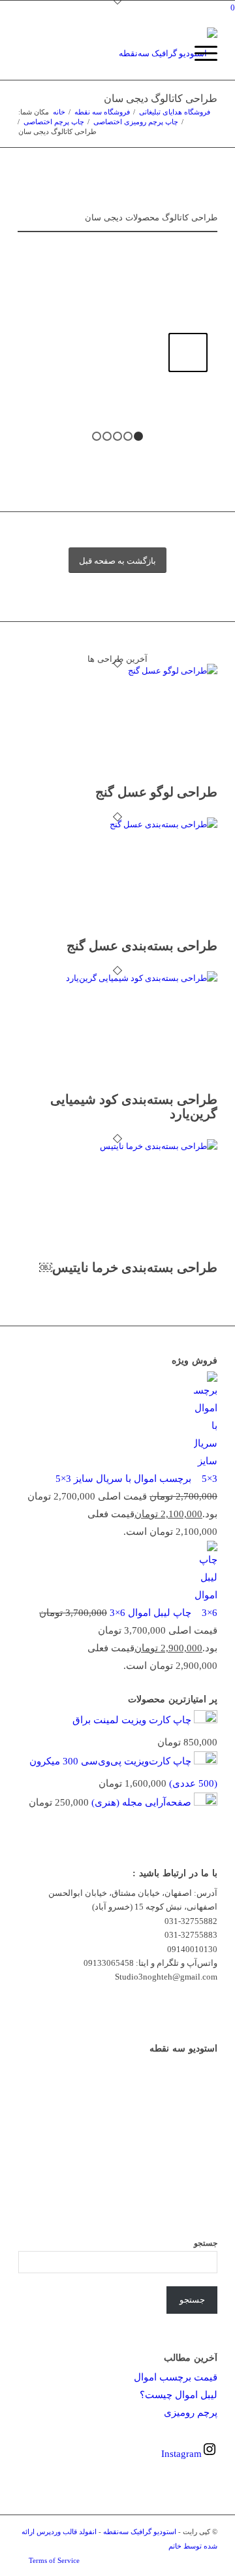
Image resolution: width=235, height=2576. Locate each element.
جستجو (206, 2243)
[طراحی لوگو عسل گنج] (133, 671)
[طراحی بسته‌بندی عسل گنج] (133, 824)
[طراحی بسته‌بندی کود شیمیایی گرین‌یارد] (133, 978)
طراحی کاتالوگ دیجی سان (161, 98)
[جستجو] (169, 54)
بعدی (188, 352)
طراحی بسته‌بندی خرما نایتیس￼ (128, 1267)
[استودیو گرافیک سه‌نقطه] (137, 54)
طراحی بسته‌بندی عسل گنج (142, 946)
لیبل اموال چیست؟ (179, 2395)
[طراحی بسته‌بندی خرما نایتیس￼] (133, 1146)
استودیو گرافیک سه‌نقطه (140, 2532)
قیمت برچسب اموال (176, 2377)
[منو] (199, 54)
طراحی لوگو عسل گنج (156, 792)
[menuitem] (169, 54)
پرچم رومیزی (191, 2413)
